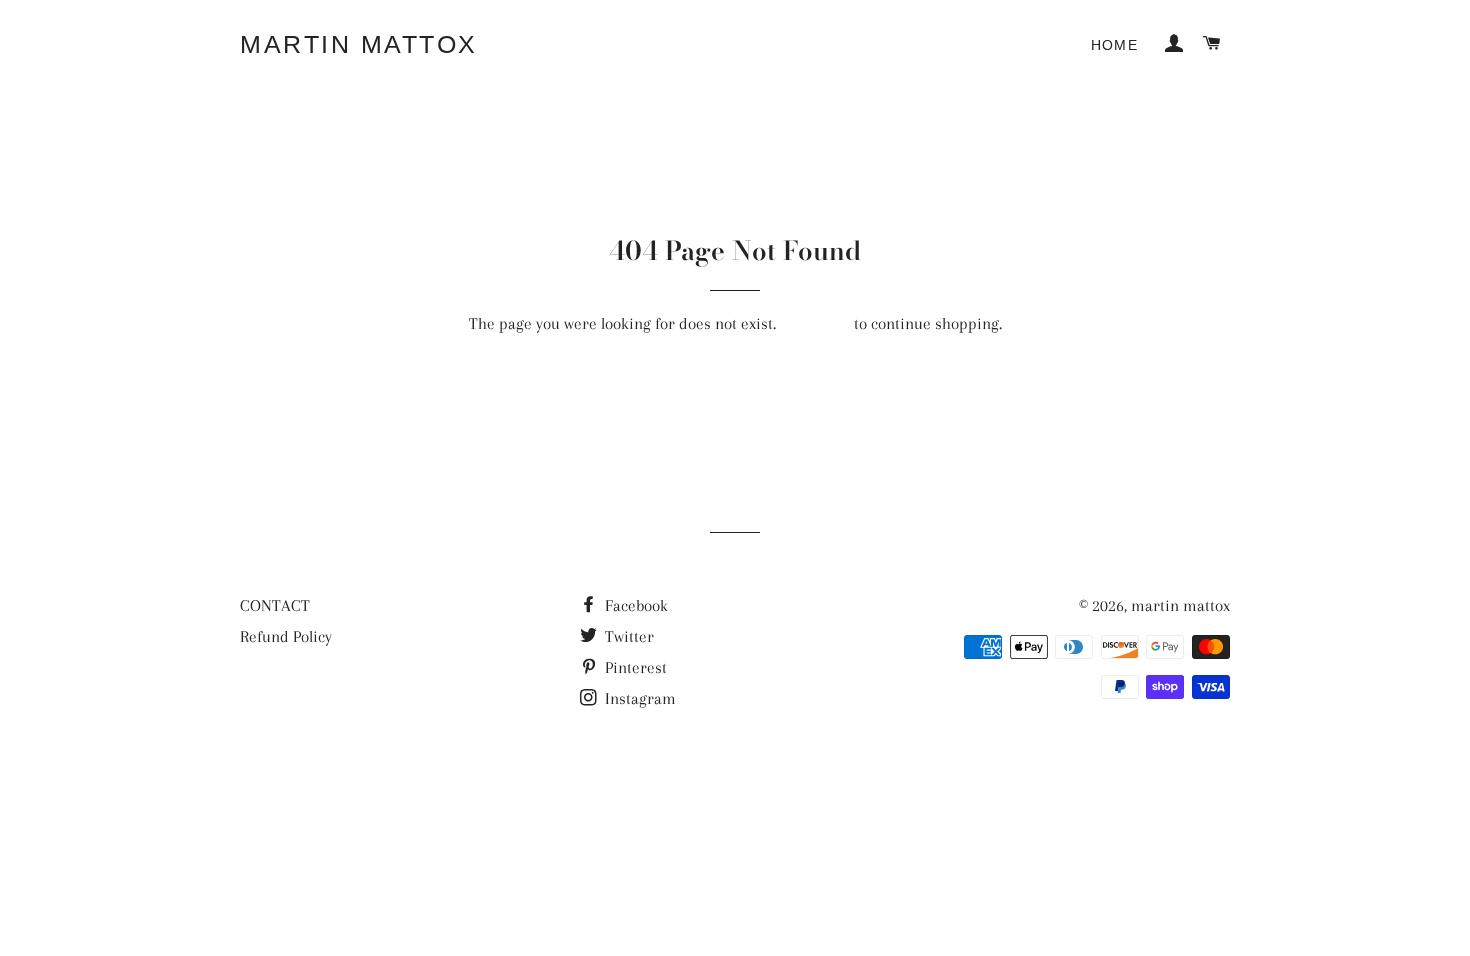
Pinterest (634, 667)
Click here (815, 323)
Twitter (627, 636)
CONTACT (275, 605)
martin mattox (359, 44)
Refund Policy (286, 636)
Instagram (638, 698)
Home (1115, 45)
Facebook (634, 605)
